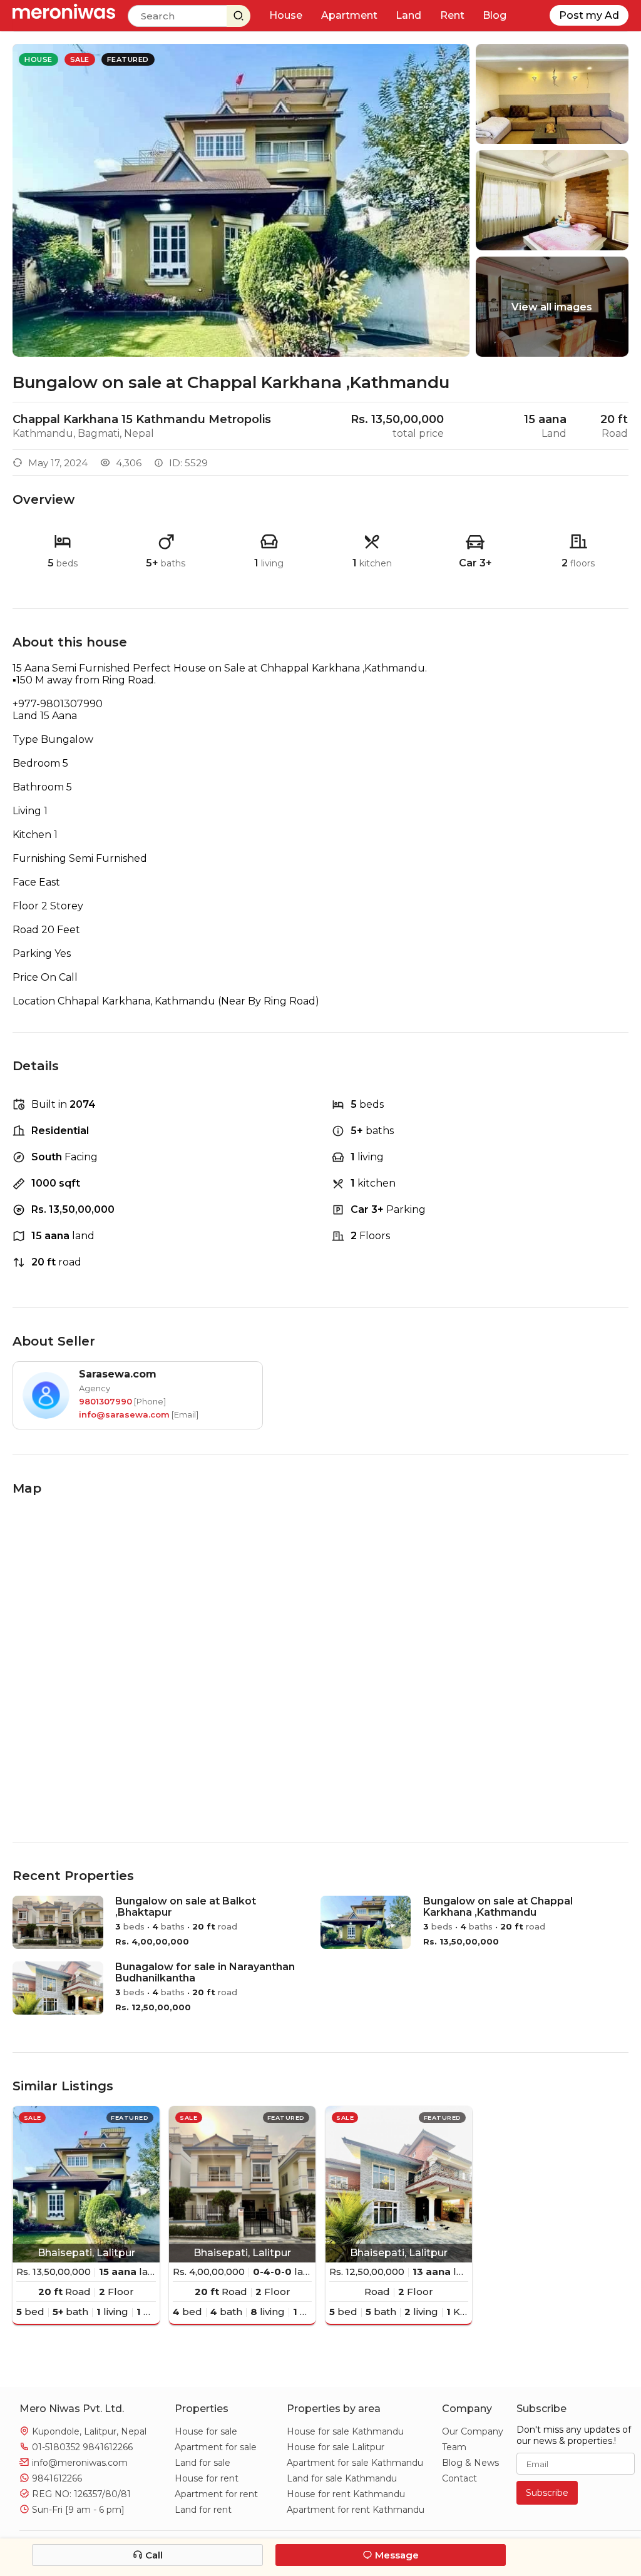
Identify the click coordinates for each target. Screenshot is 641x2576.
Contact (459, 2478)
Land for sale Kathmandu (342, 2478)
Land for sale (203, 2463)
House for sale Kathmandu (345, 2431)
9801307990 (105, 1401)
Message (396, 2555)
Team (454, 2447)
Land (408, 15)
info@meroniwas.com (80, 2463)
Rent (452, 15)
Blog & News (470, 2463)
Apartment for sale (216, 2447)
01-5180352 (55, 2447)
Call (153, 2555)
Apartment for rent (216, 2494)
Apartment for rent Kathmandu (356, 2510)
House (286, 15)
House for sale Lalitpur (336, 2447)
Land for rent (203, 2510)
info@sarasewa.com (124, 1414)
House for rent (207, 2478)
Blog (495, 15)
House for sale (206, 2431)
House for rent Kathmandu (346, 2494)
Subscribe (547, 2493)
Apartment (349, 15)
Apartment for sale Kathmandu (355, 2463)
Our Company (473, 2431)
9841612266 (108, 2447)
